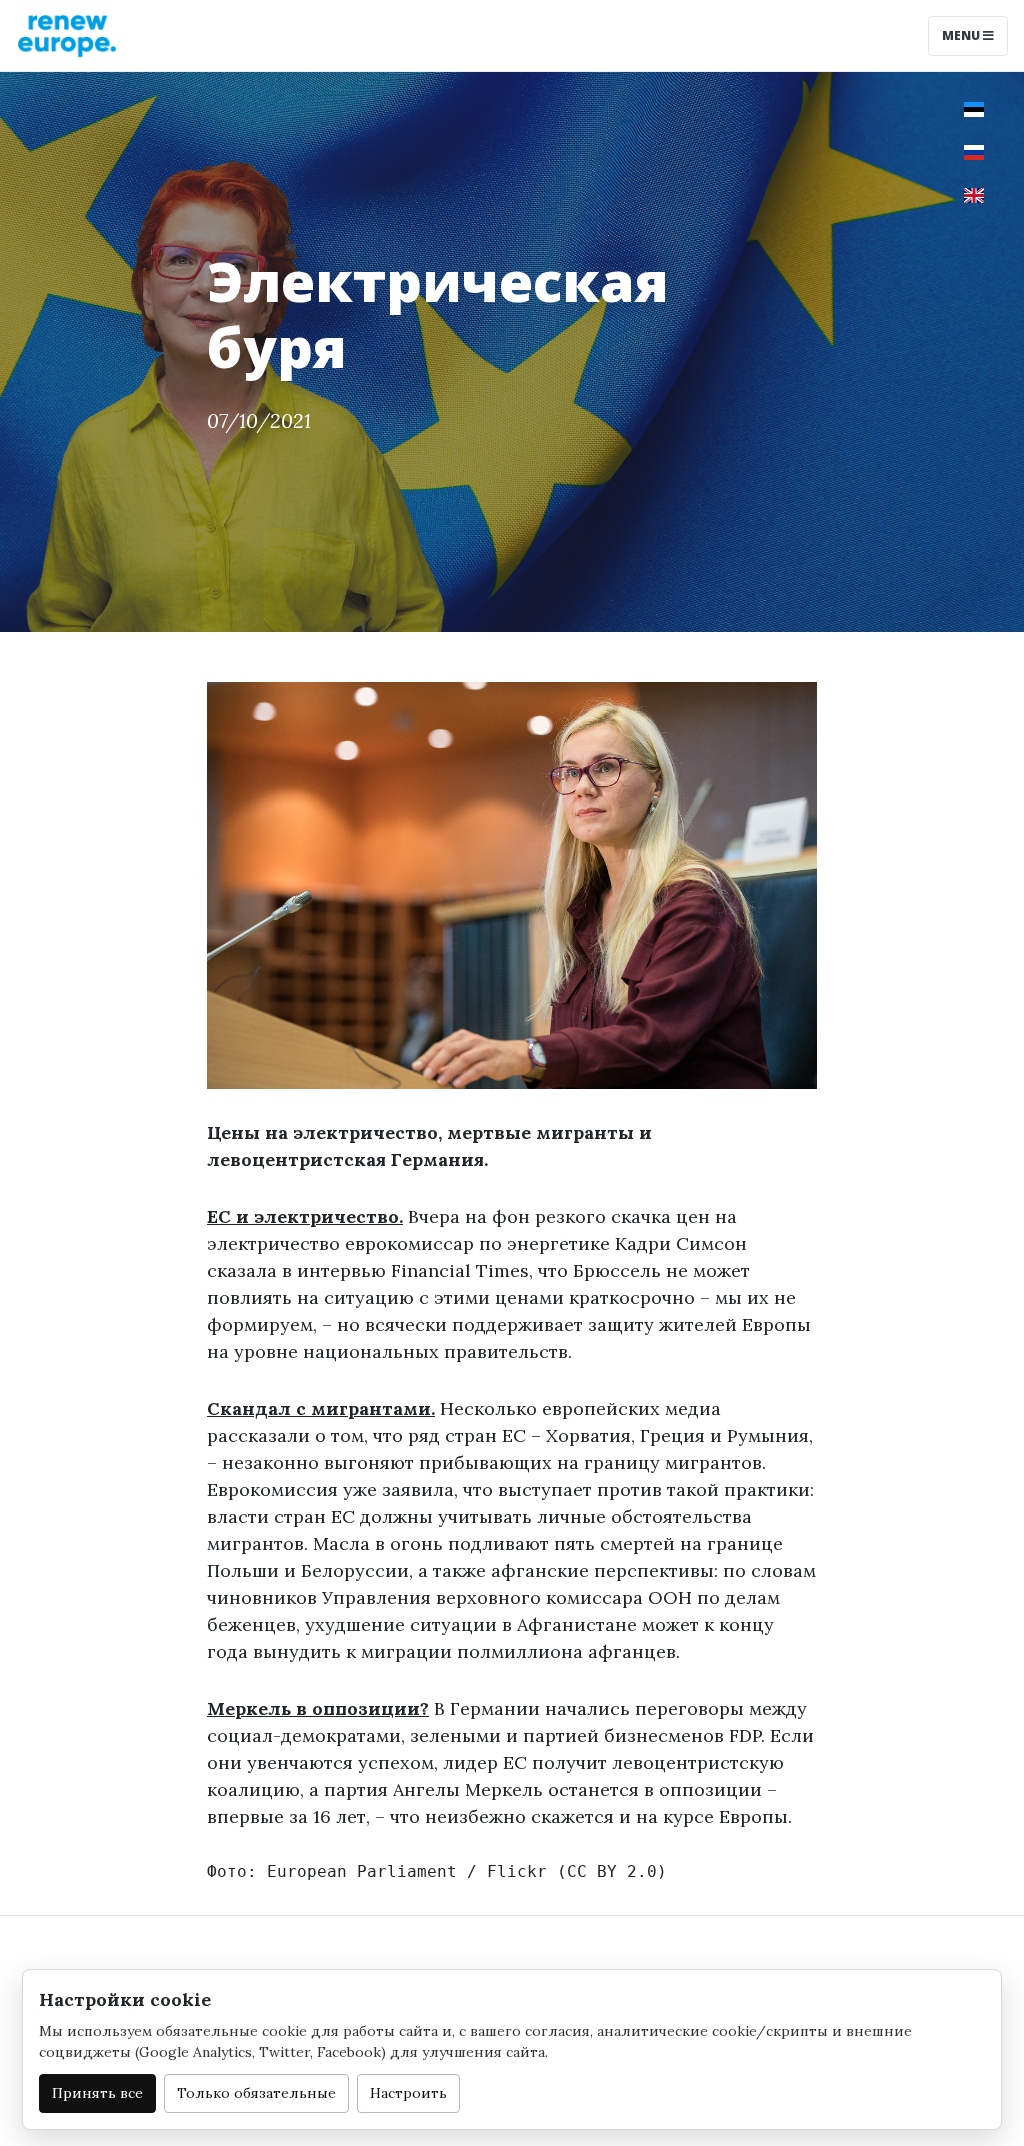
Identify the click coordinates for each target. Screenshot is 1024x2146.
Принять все (97, 2093)
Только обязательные (256, 2093)
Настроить (408, 2093)
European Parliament (362, 1871)
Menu (962, 35)
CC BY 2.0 (612, 1871)
